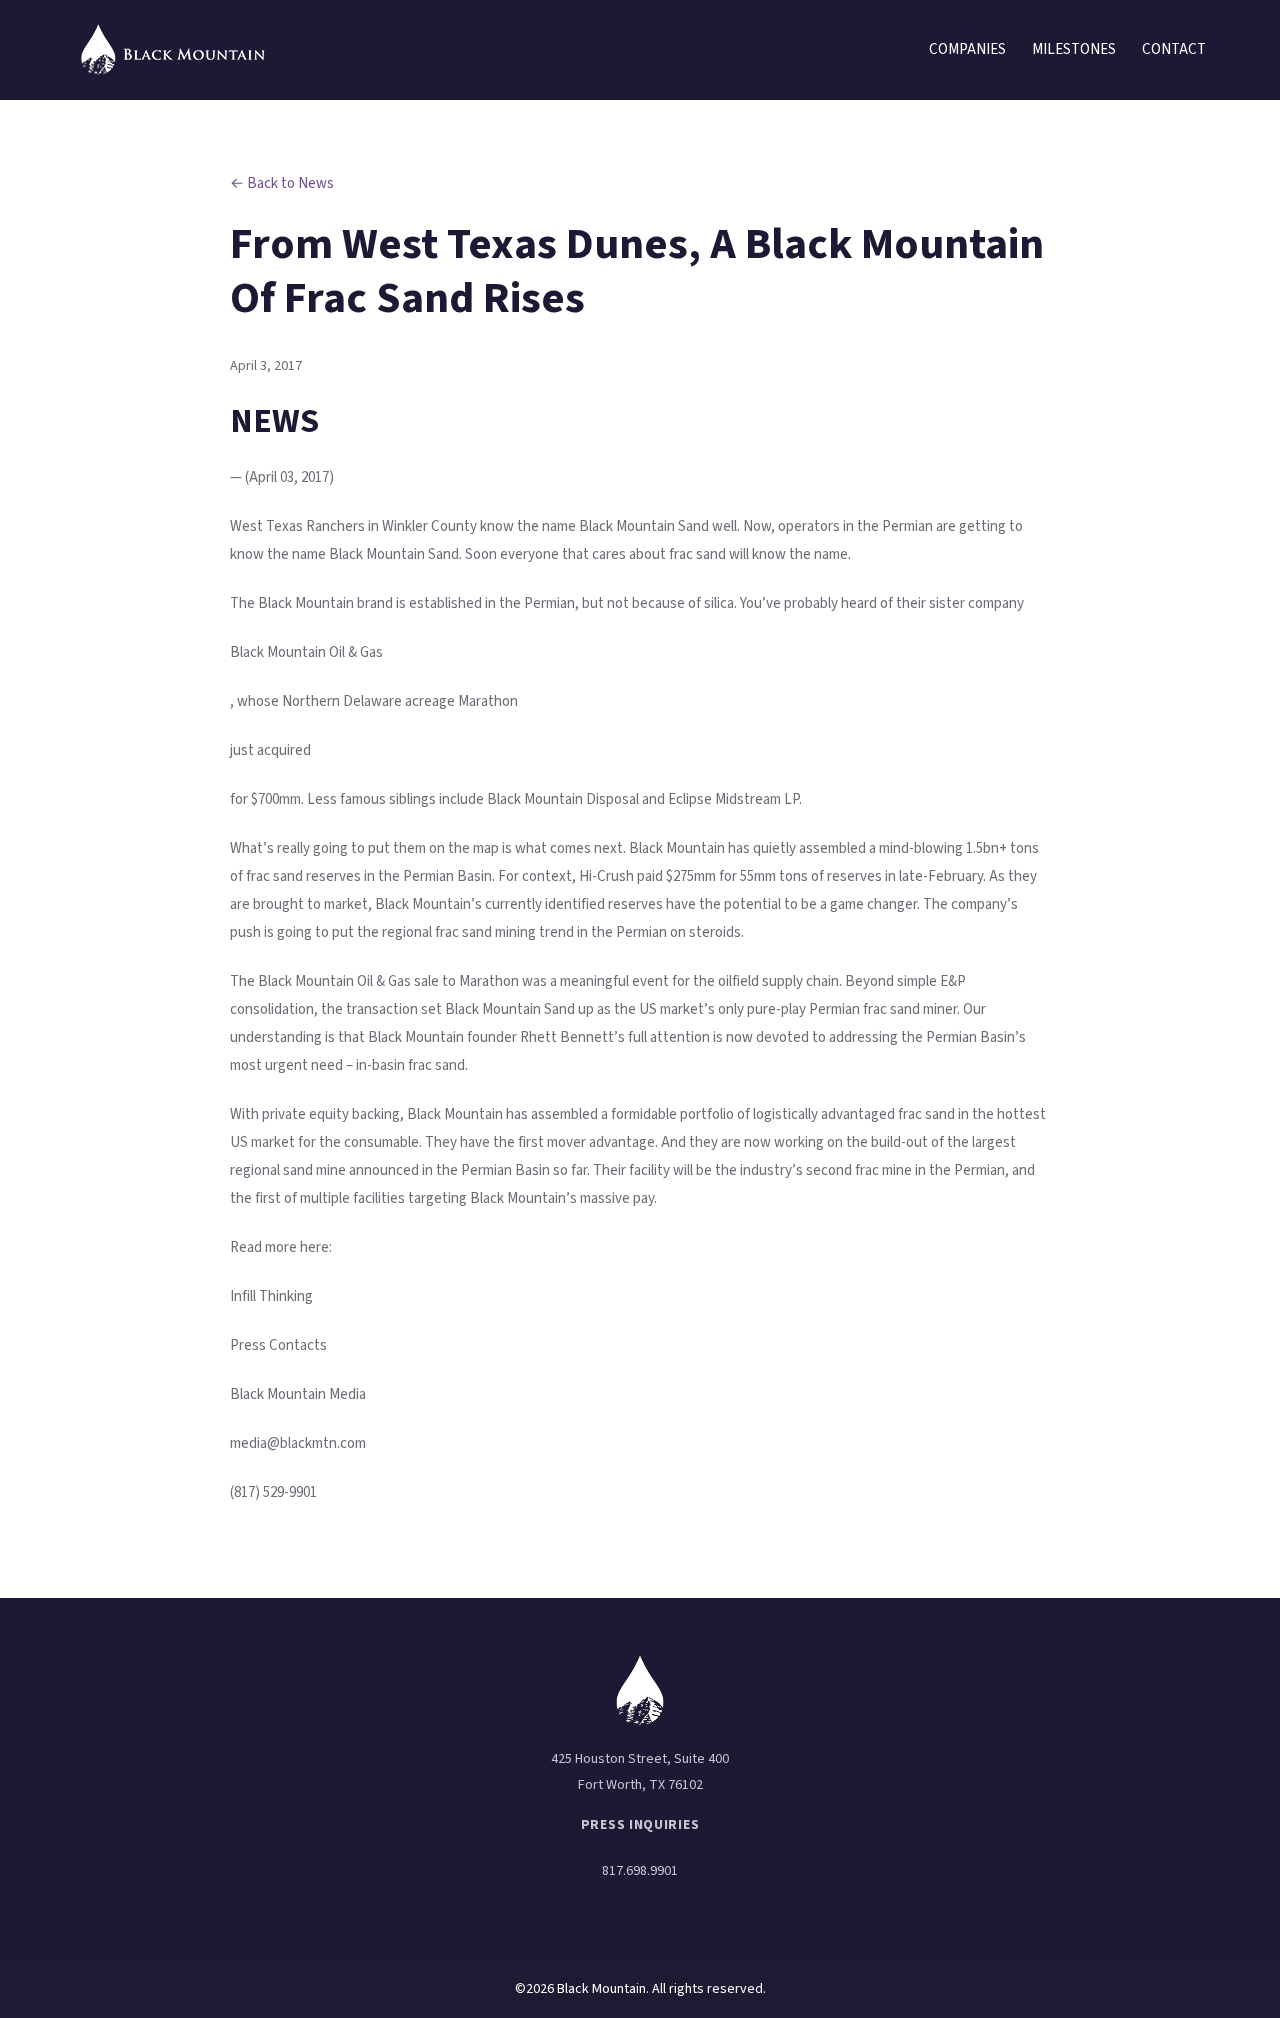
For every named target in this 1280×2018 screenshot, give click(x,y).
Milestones (1074, 49)
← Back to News (282, 183)
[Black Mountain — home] (174, 50)
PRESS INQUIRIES (640, 1825)
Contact (1174, 49)
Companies (967, 49)
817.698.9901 (640, 1871)
